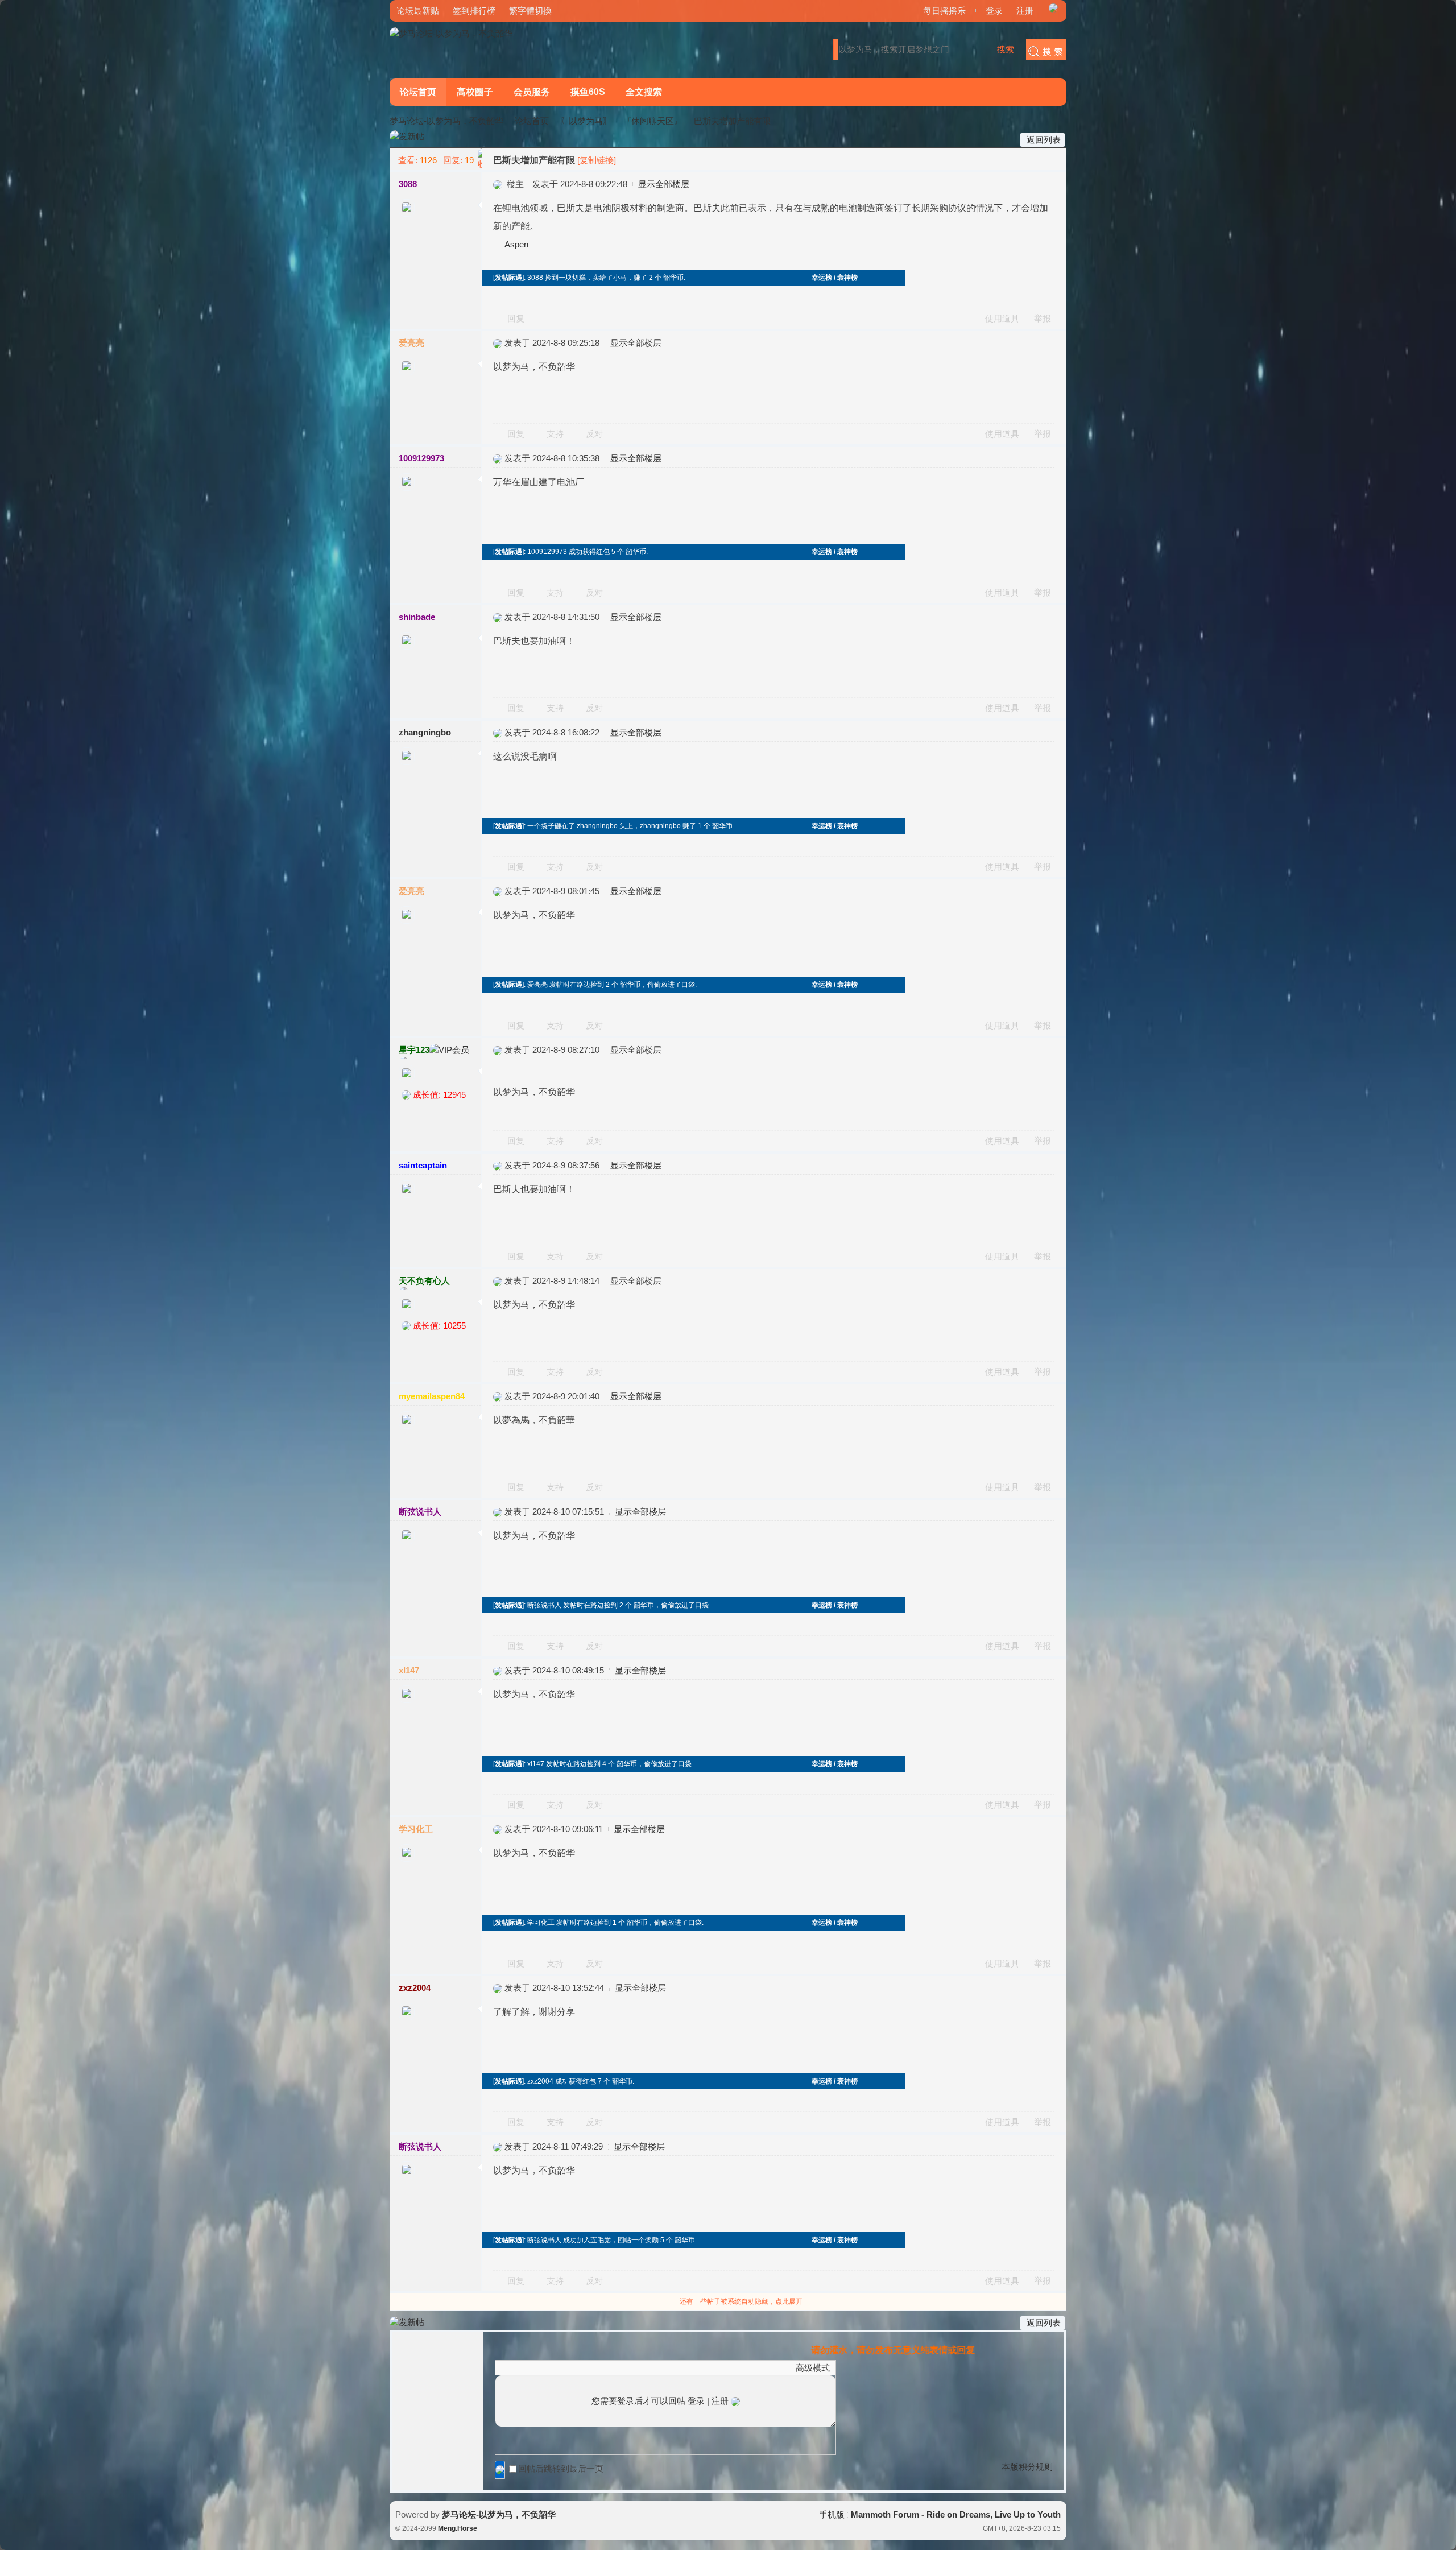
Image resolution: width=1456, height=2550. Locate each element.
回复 (516, 318)
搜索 (1006, 49)
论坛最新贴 (418, 11)
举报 (1043, 318)
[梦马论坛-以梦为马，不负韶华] (451, 33)
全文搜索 (644, 92)
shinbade (417, 617)
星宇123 (414, 1050)
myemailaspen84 (432, 1396)
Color (515, 2367)
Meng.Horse (458, 2528)
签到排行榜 (474, 11)
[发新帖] (407, 137)
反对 (594, 434)
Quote (558, 2367)
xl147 (409, 1670)
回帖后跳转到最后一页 (561, 2468)
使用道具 (1002, 318)
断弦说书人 (420, 1512)
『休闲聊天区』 (653, 121)
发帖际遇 (508, 278)
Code (572, 2367)
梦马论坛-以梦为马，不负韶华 (446, 121)
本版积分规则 (1027, 2467)
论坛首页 (418, 92)
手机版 (832, 2514)
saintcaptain (423, 1165)
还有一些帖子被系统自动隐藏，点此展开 (741, 2301)
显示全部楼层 (664, 184)
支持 (556, 434)
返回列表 (1044, 140)
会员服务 (532, 92)
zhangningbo (425, 732)
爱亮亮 (411, 343)
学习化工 (416, 1829)
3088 (408, 184)
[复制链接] (597, 160)
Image (530, 2367)
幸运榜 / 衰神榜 (835, 278)
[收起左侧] (480, 159)
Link (544, 2367)
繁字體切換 (530, 11)
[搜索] (1043, 49)
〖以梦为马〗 (586, 121)
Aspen (516, 244)
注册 (1025, 11)
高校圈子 (475, 92)
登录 (994, 11)
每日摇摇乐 (944, 11)
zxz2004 (415, 1988)
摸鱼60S (588, 92)
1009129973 (421, 458)
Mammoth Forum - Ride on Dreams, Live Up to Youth (956, 2514)
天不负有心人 (424, 1281)
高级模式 (813, 2368)
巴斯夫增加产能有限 (732, 121)
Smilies (586, 2367)
